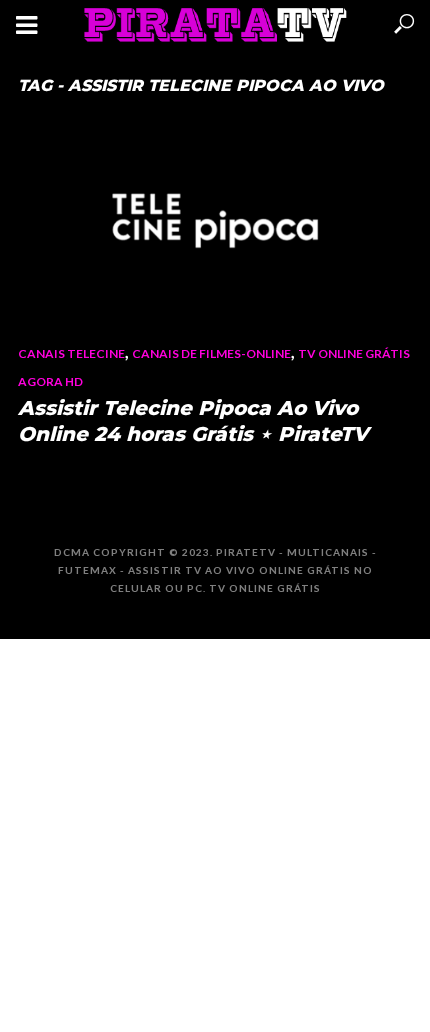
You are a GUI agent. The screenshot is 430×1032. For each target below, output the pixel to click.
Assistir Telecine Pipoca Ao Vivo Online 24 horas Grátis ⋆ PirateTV (193, 421)
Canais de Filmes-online (211, 353)
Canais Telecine (71, 353)
